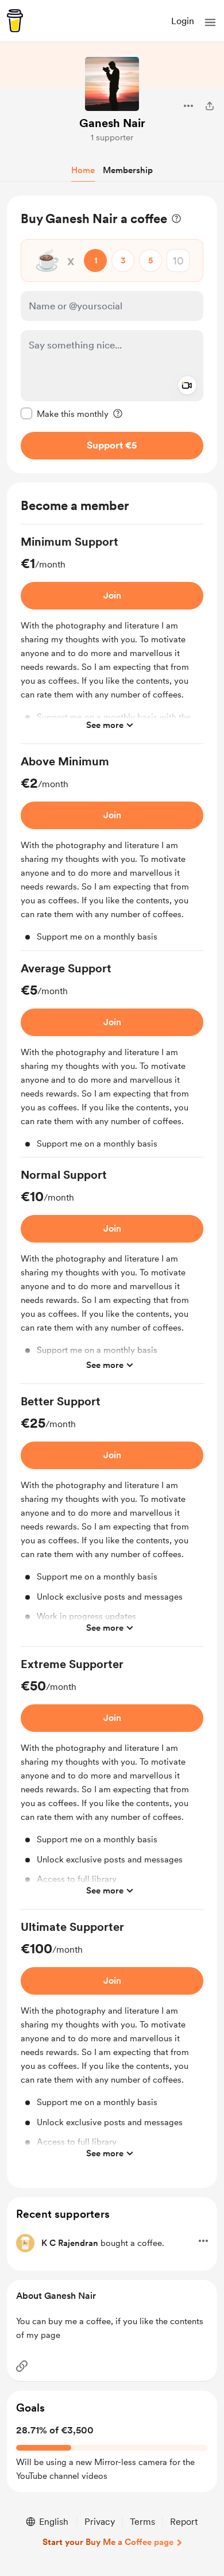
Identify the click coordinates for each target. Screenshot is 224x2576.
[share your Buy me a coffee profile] (210, 106)
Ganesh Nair (112, 123)
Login (183, 21)
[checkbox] (65, 413)
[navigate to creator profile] (112, 84)
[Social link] (22, 2366)
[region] (112, 334)
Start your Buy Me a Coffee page (108, 2542)
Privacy (100, 2522)
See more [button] (105, 725)
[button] (210, 22)
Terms (142, 2522)
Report (184, 2522)
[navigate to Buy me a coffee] (15, 21)
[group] (112, 639)
